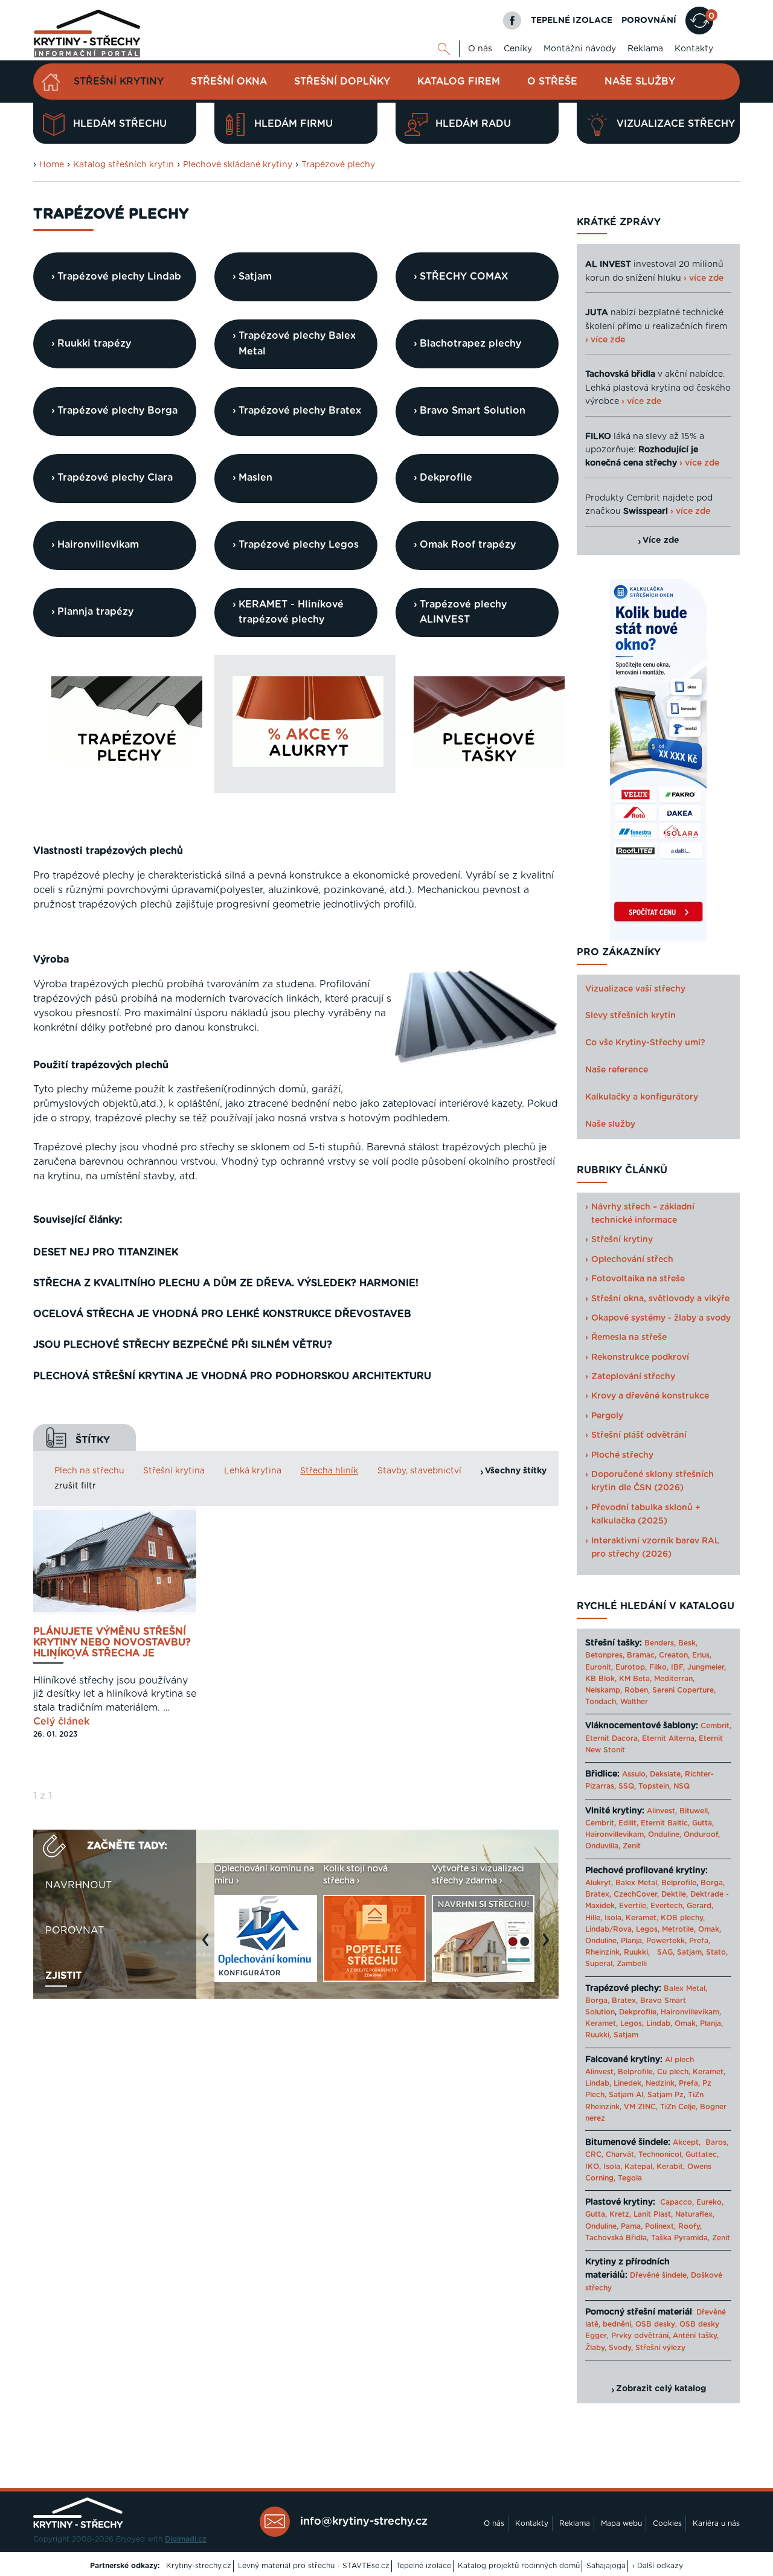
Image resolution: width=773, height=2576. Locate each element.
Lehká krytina (253, 1471)
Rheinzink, (605, 1952)
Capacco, (677, 2202)
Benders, (660, 1643)
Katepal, (639, 2167)
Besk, (688, 1643)
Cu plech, (674, 2072)
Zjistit (63, 1976)
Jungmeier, (707, 1667)
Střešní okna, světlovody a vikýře (660, 1299)
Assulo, (635, 1774)
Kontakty (694, 49)
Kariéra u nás (716, 2523)
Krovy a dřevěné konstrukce (650, 1396)
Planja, (632, 1941)
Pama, (632, 2226)
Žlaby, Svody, (609, 2348)
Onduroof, (702, 1834)
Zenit (632, 1846)
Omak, (710, 1929)
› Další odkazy (658, 2566)
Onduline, (665, 1834)
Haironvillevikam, (615, 1834)
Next (549, 1946)
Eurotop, (631, 1667)
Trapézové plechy (338, 165)
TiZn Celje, (679, 2107)
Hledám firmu (293, 124)
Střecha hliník (329, 1471)
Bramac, (642, 1655)
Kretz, (620, 2214)
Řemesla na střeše (629, 1338)
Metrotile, (679, 1929)
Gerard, (700, 1906)
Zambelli (632, 1964)
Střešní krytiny (119, 82)
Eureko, (710, 2202)
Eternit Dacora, (612, 1738)
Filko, (659, 1667)
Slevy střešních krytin (630, 1016)
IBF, (678, 1667)
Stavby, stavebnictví (419, 1471)
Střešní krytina (174, 1471)
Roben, (637, 1690)
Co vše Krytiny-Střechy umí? (645, 1043)
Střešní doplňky (342, 82)
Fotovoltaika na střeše (638, 1279)
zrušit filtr (75, 1486)
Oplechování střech (632, 1260)
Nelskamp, (604, 1690)
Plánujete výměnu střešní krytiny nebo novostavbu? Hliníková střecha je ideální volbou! (112, 1643)
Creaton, (674, 1655)
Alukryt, (599, 1883)
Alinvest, (662, 1811)
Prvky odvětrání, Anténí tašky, (665, 2336)
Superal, (600, 1964)
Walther (634, 1702)
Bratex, (598, 1894)
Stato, (717, 1952)
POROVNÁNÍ (649, 21)
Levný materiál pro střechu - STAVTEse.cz (314, 2566)
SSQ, (627, 1786)
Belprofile (679, 1883)
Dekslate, (666, 1774)
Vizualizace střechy (676, 124)
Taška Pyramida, (680, 2238)
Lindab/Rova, (609, 1929)
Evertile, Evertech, (652, 1906)
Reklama (645, 49)
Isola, (614, 1918)
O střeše (552, 82)
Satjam (626, 2035)
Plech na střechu (89, 1471)
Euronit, (599, 1667)
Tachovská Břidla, (617, 2238)
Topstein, (655, 1786)
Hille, (594, 1918)
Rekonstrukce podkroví (640, 1357)
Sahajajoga (606, 2566)
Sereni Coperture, (684, 1690)
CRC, (594, 2155)
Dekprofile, (639, 2012)
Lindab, (659, 2023)
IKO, (593, 2167)
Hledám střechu (120, 124)
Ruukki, (637, 1952)
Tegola (630, 2178)
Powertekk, (666, 1941)
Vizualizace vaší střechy (635, 989)
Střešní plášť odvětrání (639, 1435)
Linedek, (628, 2083)
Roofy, (690, 2226)
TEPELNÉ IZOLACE (572, 21)
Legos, (648, 1929)
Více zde (661, 540)
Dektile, (675, 1894)
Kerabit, (671, 2167)
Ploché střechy (622, 1455)
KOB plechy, (683, 1918)
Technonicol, (661, 2155)
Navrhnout (79, 1885)
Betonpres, (605, 1655)
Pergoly (607, 1416)
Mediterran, (674, 1679)
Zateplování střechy (633, 1377)
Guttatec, (702, 2155)
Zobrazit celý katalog (661, 2389)
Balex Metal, (637, 1883)
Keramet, (641, 1918)
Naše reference (617, 1070)
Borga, (713, 1883)
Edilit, (628, 1823)
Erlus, (702, 1655)
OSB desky (655, 2324)
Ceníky (518, 49)
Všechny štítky (516, 1471)
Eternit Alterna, (669, 1738)
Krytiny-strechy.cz (199, 2566)
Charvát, (621, 2155)
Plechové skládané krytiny (238, 165)
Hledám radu (473, 124)
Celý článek (61, 1722)
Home (52, 165)
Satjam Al (626, 2095)
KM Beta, (635, 1679)
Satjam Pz (666, 2095)
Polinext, (660, 2226)
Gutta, (703, 1823)
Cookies (667, 2523)
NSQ (682, 1786)
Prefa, (700, 1941)
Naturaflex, (695, 2214)
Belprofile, (636, 2072)
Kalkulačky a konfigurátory (642, 1097)
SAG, (666, 1952)
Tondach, (601, 1702)
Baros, (717, 2142)
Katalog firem (459, 82)
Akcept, (687, 2142)
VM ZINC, (641, 2107)
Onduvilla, (603, 1846)
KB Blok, (601, 1679)
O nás (480, 49)
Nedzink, (661, 2083)
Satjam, (690, 1952)
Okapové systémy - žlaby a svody (661, 1318)
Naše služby (640, 82)
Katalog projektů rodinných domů (519, 2566)
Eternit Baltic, (665, 1823)
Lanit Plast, (653, 2214)
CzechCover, (636, 1894)
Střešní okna (229, 82)
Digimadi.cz (186, 2539)
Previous (208, 1946)
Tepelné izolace (424, 2566)
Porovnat (75, 1930)
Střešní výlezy (660, 2348)
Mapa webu (621, 2523)
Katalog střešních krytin (123, 165)
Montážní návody (580, 49)
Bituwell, (694, 1811)
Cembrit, (716, 1726)
